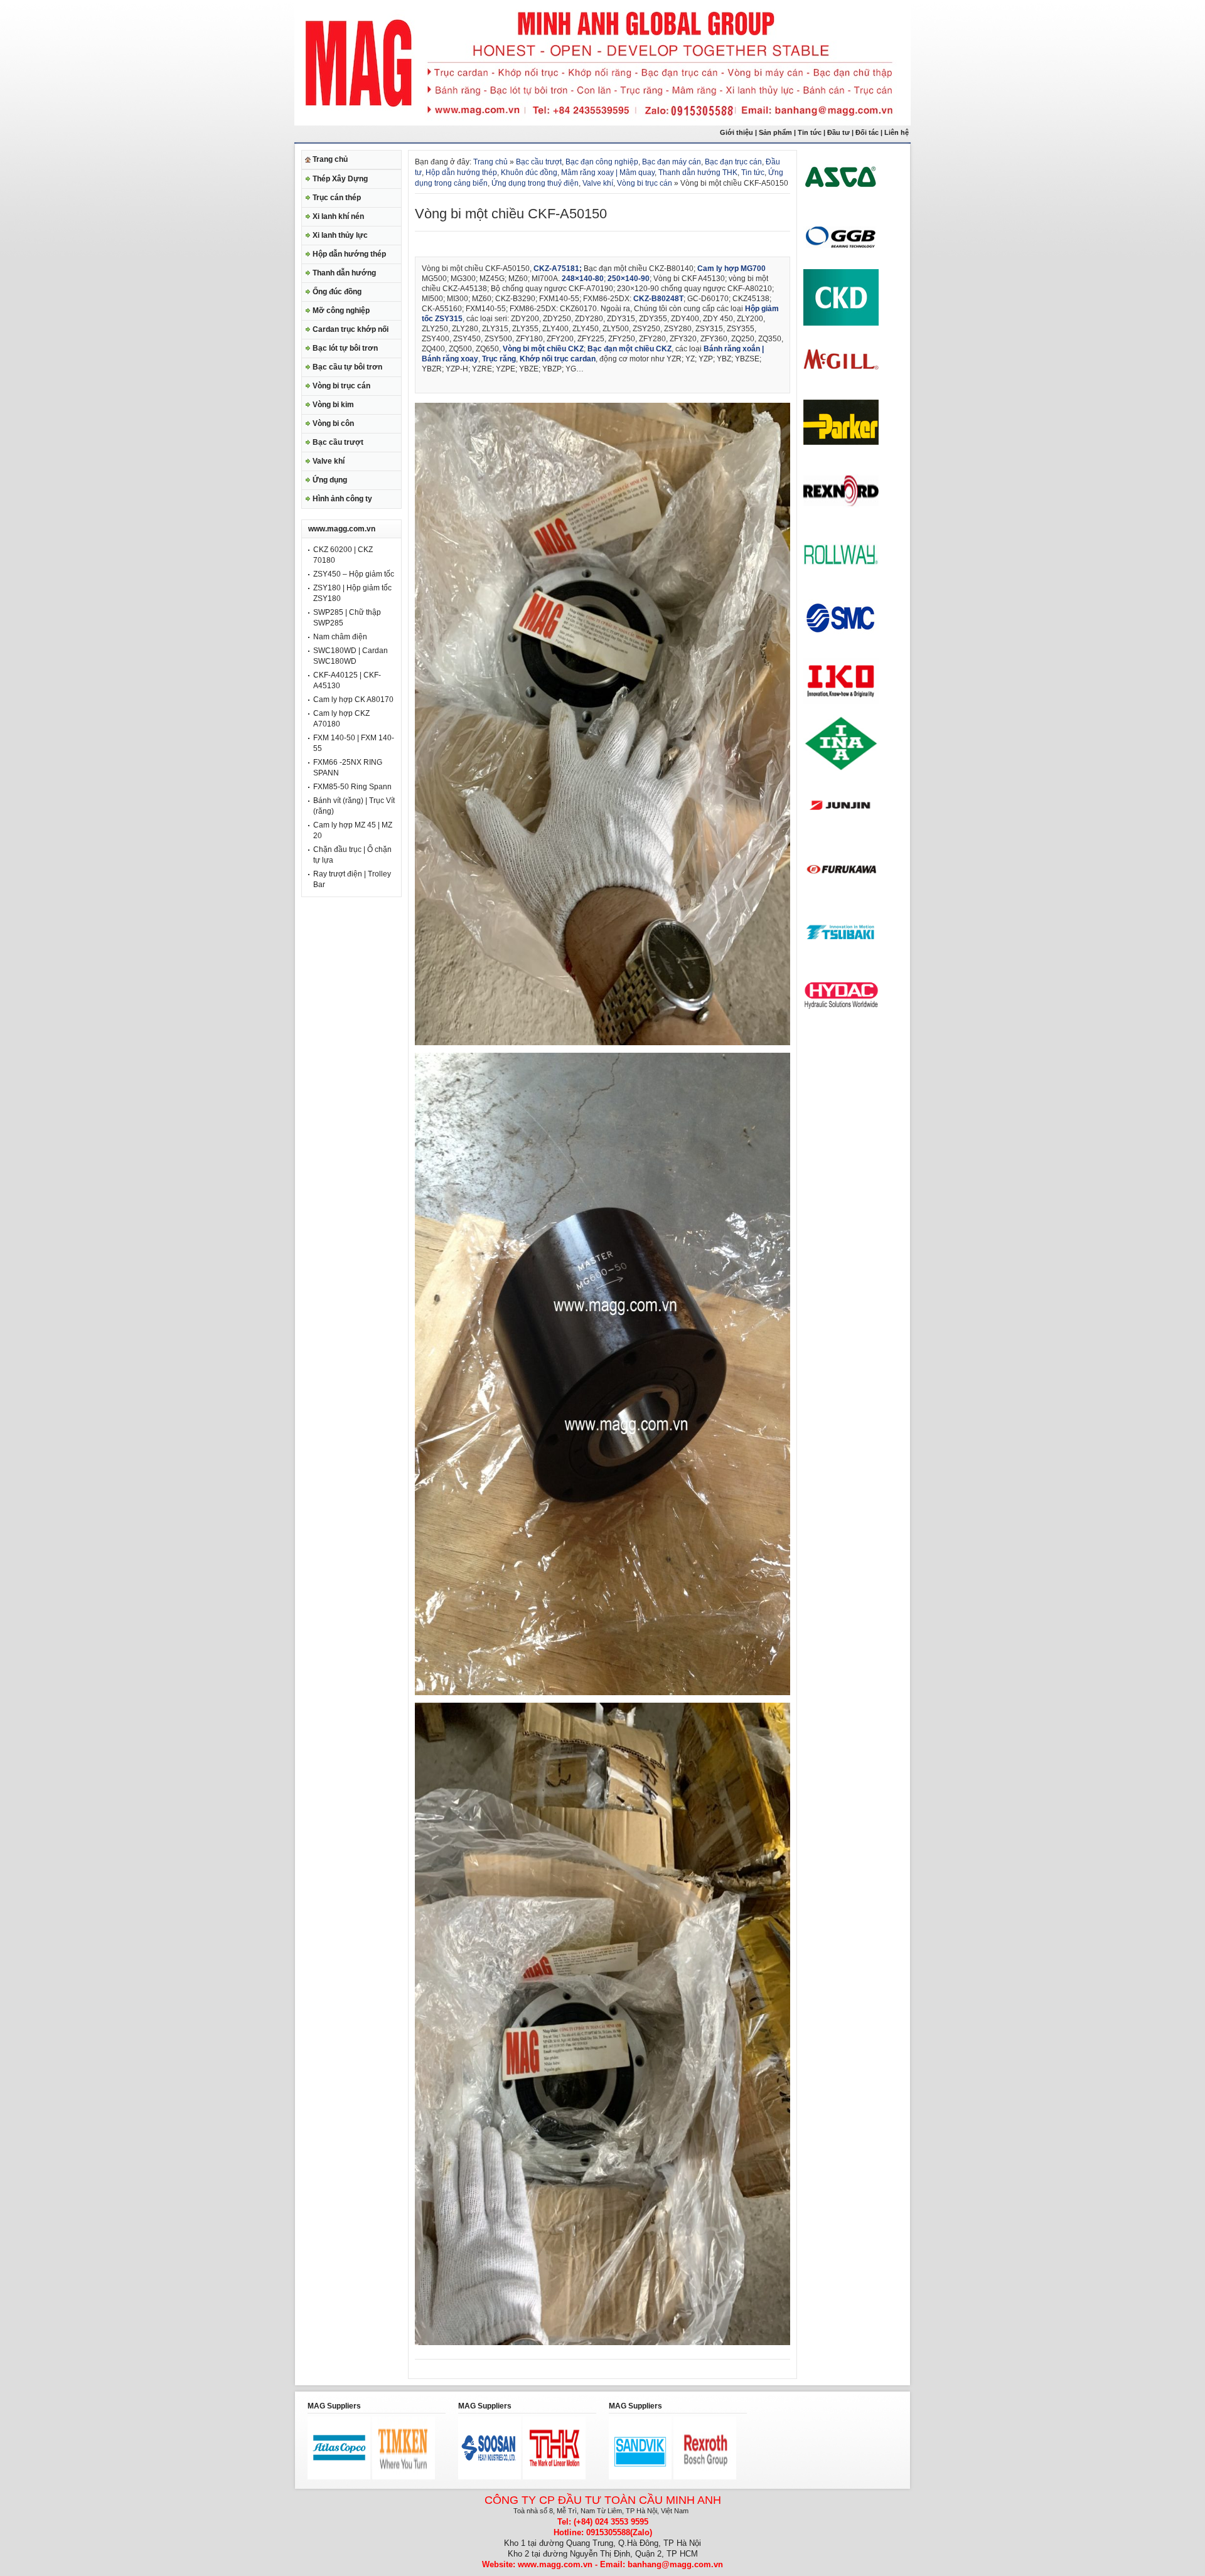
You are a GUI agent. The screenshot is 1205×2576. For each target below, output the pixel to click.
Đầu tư (839, 132)
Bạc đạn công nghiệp (602, 162)
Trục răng (499, 359)
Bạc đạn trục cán (733, 162)
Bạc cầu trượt (338, 442)
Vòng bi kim (333, 405)
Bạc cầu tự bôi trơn (347, 367)
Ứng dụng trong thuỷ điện (535, 183)
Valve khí (329, 461)
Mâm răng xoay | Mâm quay (608, 173)
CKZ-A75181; (558, 269)
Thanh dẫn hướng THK (698, 173)
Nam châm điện (340, 637)
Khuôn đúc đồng (529, 173)
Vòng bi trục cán (341, 386)
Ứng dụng (330, 480)
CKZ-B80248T (658, 299)
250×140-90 (629, 279)
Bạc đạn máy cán (672, 162)
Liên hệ (897, 132)
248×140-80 (583, 279)
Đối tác (867, 132)
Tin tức (810, 132)
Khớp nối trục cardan (558, 359)
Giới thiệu (736, 132)
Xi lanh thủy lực (340, 235)
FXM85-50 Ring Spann (352, 787)
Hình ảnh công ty (342, 499)
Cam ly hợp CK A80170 (353, 700)
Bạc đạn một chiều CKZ (629, 349)
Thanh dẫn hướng (344, 273)
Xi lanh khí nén (338, 216)
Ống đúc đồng (337, 292)
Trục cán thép (337, 198)
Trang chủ (330, 159)
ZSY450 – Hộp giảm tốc (354, 574)
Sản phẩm (775, 132)
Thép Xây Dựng (340, 179)
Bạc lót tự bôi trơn (345, 348)
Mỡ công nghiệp (341, 311)
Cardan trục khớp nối (351, 329)
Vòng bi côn (333, 423)
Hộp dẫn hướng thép (349, 254)
